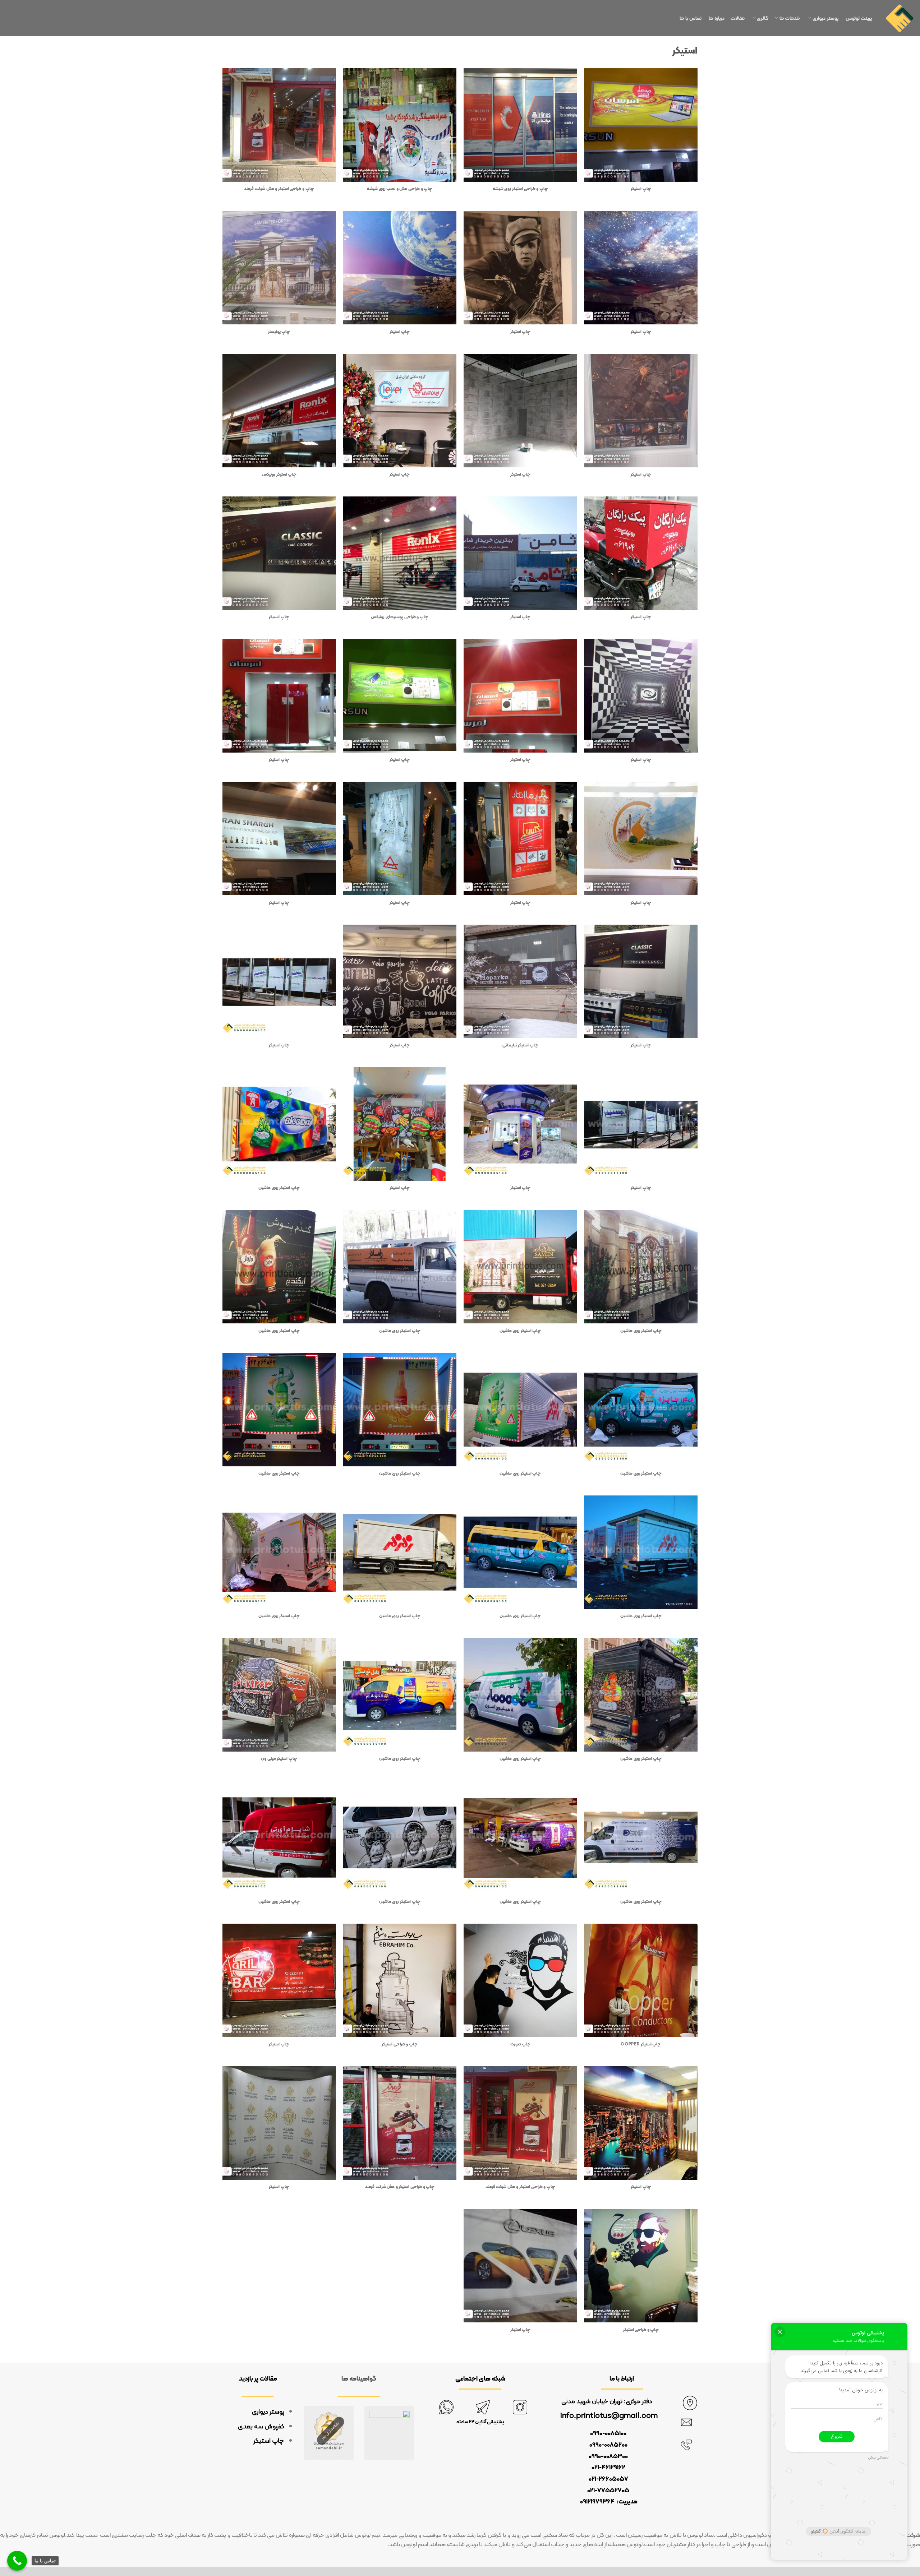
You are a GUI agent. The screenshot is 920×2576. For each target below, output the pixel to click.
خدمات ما (791, 18)
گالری (763, 18)
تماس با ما (692, 18)
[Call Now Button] (17, 2561)
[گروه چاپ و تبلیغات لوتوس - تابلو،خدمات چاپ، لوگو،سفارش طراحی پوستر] (900, 18)
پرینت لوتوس (860, 18)
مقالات (739, 18)
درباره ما (717, 18)
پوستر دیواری (827, 18)
